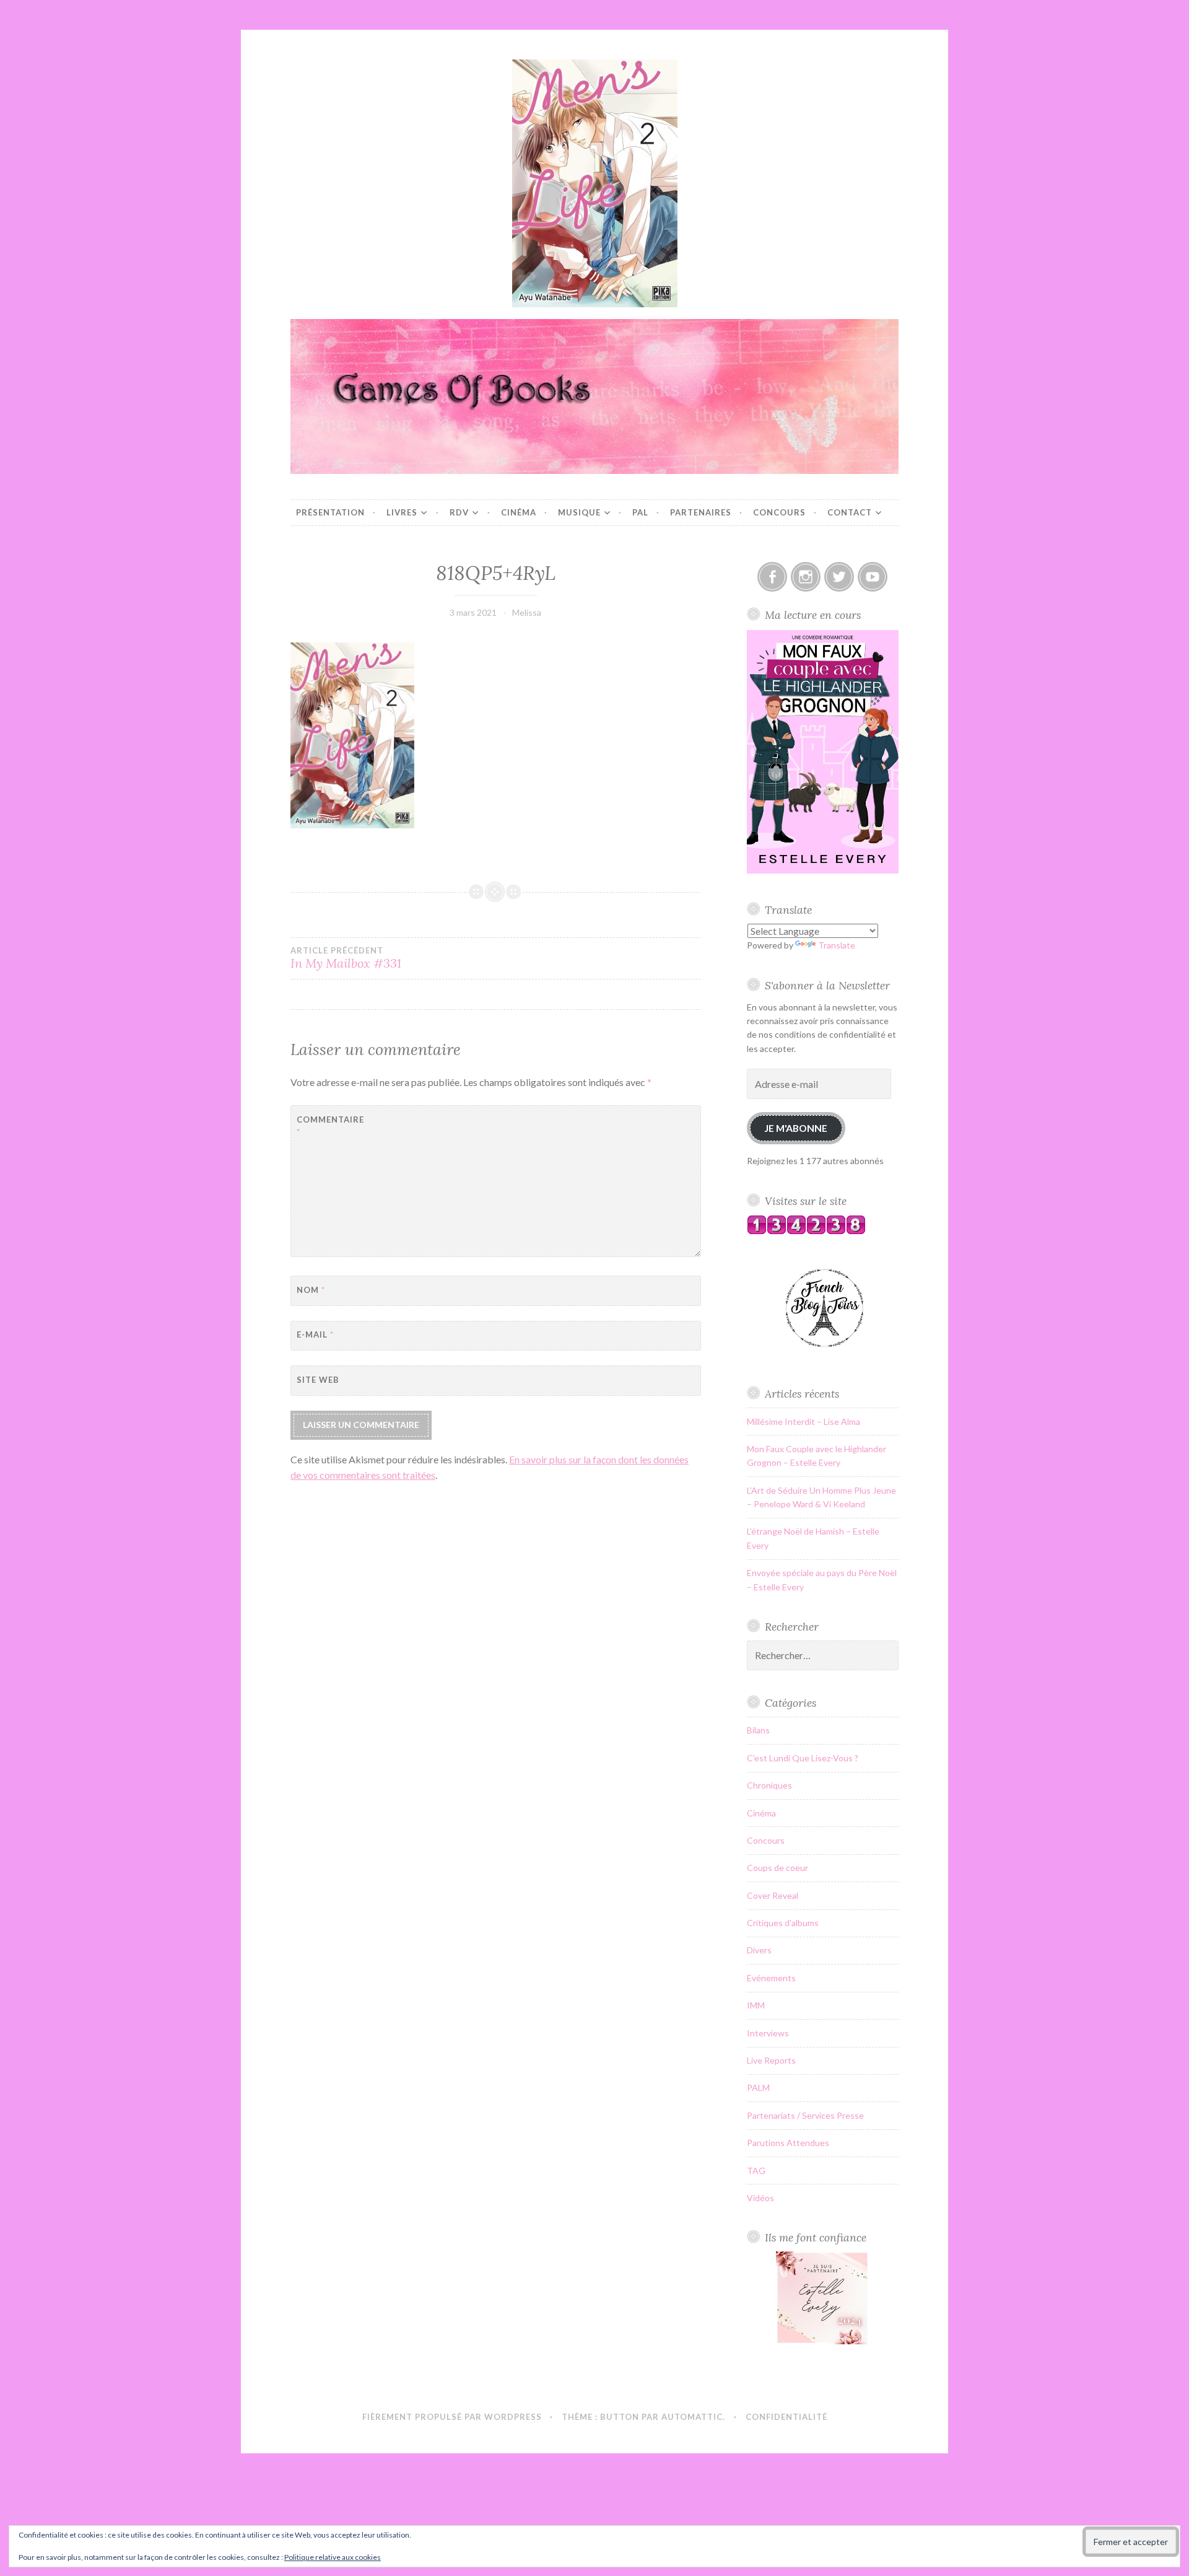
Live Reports (771, 2060)
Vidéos (760, 2198)
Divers (759, 1950)
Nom (311, 1290)
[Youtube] (873, 577)
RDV (459, 512)
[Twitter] (839, 577)
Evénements (771, 1978)
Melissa (527, 612)
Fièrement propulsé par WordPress (452, 2417)
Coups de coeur (777, 1868)
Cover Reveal (773, 1895)
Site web (318, 1380)
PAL (640, 512)
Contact (850, 512)
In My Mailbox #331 (346, 958)
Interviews (768, 2033)
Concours (779, 512)
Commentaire (327, 1126)
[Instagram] (806, 577)
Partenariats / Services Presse (805, 2115)
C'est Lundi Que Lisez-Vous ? (803, 1758)
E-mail (315, 1334)
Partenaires (701, 512)
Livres (402, 512)
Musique (579, 512)
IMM (756, 2005)
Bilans (758, 1730)
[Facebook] (772, 577)
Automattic (692, 2417)
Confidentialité (786, 2417)
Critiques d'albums (783, 1923)
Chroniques (769, 1785)
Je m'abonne (796, 1128)
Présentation (330, 512)
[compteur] (806, 1231)
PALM (758, 2088)
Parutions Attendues (788, 2143)
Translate (837, 945)
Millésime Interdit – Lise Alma (804, 1422)
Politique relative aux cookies (333, 2557)
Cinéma (519, 512)
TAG (756, 2171)
